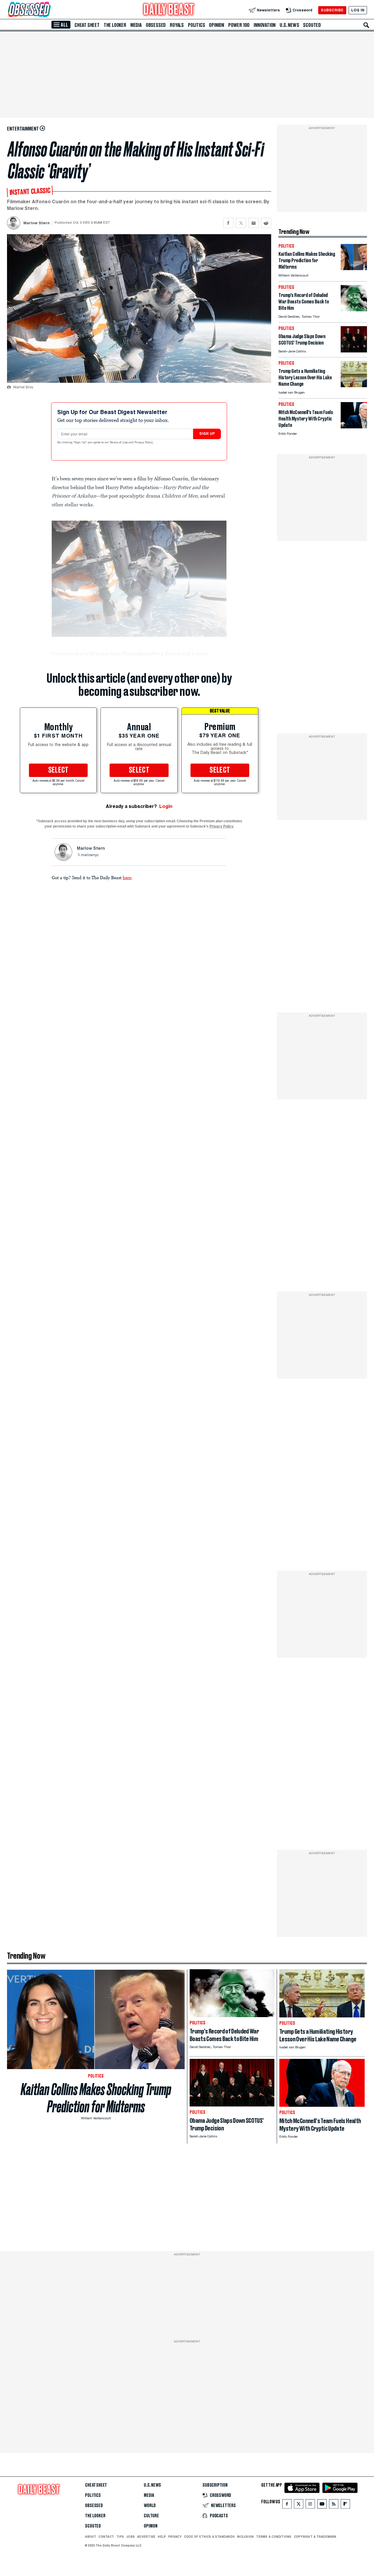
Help (162, 2537)
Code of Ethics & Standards (209, 2537)
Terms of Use (119, 443)
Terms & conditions (274, 2537)
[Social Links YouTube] (322, 2505)
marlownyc (90, 855)
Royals (177, 25)
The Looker (115, 25)
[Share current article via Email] (253, 223)
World (150, 2506)
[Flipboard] (345, 2505)
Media (136, 25)
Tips (120, 2537)
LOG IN (358, 10)
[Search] (366, 25)
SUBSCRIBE (332, 10)
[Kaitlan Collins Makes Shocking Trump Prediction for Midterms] (354, 268)
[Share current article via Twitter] (241, 223)
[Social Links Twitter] (299, 2505)
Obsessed (156, 25)
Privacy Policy (144, 443)
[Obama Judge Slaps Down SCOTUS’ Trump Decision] (354, 351)
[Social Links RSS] (334, 2505)
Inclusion (245, 2537)
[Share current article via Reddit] (266, 223)
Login (166, 806)
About (91, 2537)
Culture (151, 2516)
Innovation (265, 25)
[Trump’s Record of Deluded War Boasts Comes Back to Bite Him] (354, 310)
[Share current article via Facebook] (228, 223)
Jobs (130, 2537)
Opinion (217, 25)
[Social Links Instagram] (310, 2505)
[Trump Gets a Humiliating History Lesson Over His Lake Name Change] (354, 386)
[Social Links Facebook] (287, 2505)
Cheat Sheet (87, 25)
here (127, 877)
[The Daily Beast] (169, 10)
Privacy (175, 2537)
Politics (196, 25)
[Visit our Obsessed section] (48, 10)
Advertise (146, 2537)
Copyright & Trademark (315, 2537)
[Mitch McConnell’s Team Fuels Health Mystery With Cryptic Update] (354, 427)
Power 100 (239, 25)
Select (58, 770)
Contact (106, 2537)
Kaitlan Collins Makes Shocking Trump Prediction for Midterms (96, 2098)
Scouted (312, 25)
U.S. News (289, 25)
